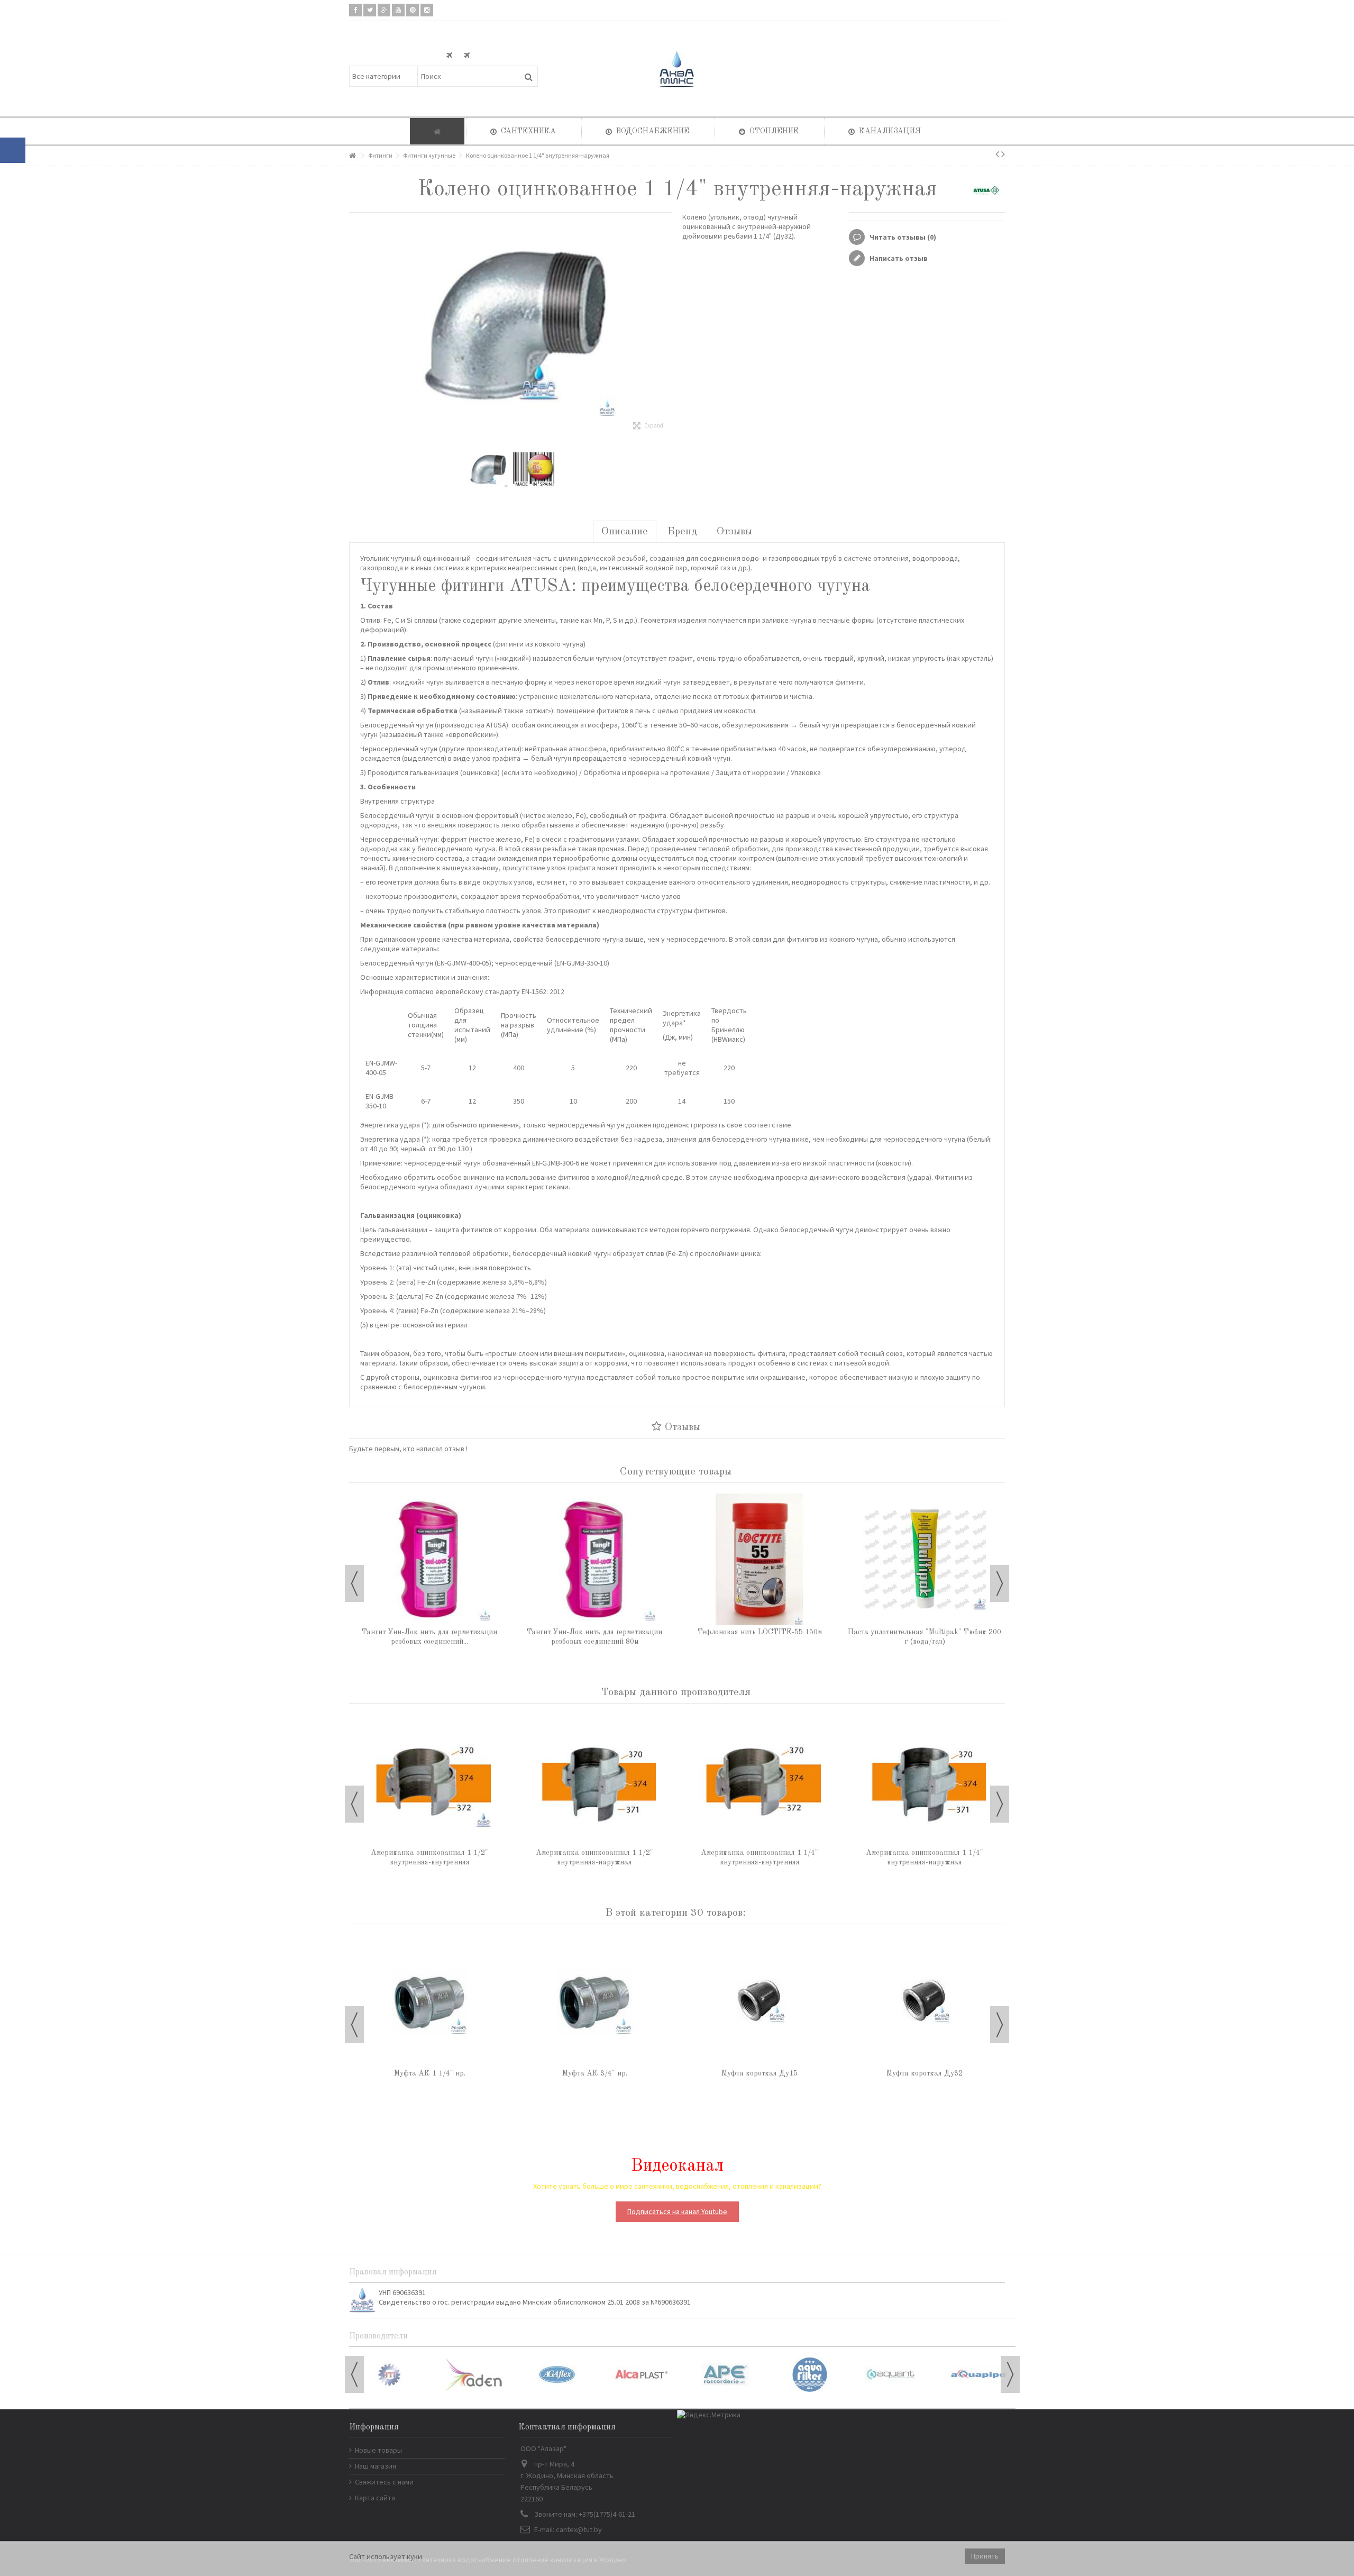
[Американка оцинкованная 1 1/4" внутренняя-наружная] (925, 1780)
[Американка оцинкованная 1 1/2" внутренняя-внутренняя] (429, 1780)
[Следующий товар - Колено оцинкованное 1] (1003, 154)
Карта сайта (375, 2498)
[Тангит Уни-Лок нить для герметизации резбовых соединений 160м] (429, 1559)
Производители (378, 2336)
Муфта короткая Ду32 (925, 2073)
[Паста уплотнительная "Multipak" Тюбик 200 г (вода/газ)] (925, 1559)
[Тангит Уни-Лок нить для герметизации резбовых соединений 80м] (594, 1559)
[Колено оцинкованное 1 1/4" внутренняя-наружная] (487, 469)
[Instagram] (427, 10)
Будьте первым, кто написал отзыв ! (408, 1449)
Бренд (682, 532)
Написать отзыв (898, 258)
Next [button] (1000, 1583)
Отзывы (734, 532)
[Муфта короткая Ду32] (925, 2000)
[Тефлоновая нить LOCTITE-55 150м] (760, 1559)
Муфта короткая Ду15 (760, 2073)
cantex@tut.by (579, 2529)
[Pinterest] (413, 10)
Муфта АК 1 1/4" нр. (430, 2073)
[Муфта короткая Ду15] (760, 2000)
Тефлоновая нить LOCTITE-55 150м (760, 1632)
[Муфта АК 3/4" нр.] (594, 2000)
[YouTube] (398, 10)
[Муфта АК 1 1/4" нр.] (429, 2000)
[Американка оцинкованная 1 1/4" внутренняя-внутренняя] (760, 1780)
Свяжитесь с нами (384, 2482)
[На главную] (352, 156)
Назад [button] (354, 325)
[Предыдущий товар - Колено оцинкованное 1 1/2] (997, 154)
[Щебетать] (370, 10)
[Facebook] (355, 10)
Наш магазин (376, 2466)
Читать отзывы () (902, 237)
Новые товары (378, 2450)
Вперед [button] (666, 325)
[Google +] (384, 10)
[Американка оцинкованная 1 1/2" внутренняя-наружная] (594, 1780)
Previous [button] (354, 1583)
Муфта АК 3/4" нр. (595, 2073)
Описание (625, 532)
